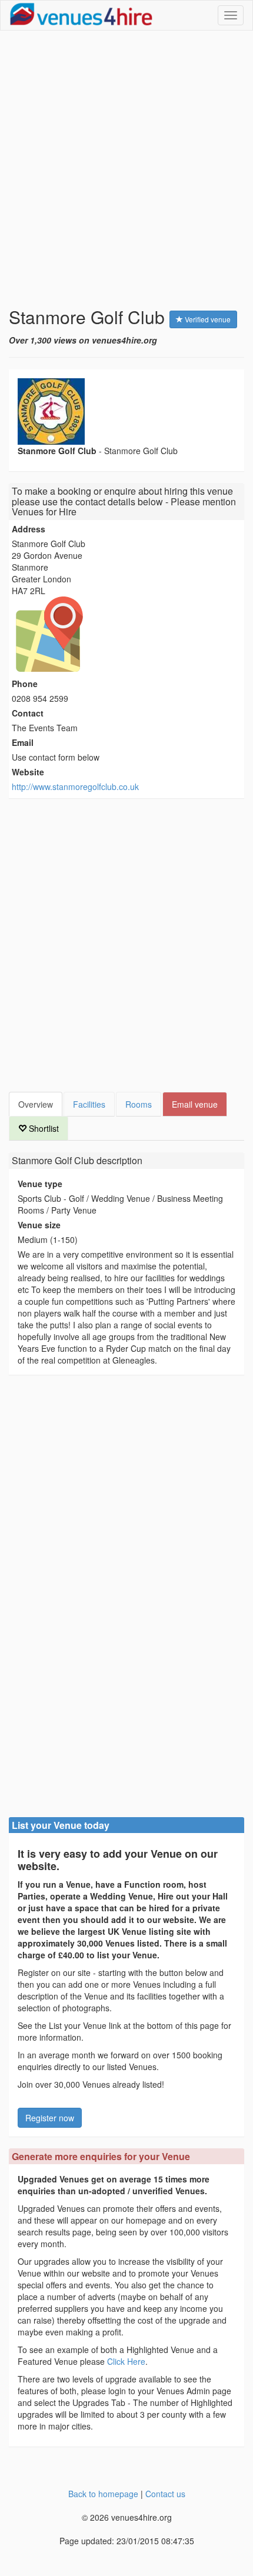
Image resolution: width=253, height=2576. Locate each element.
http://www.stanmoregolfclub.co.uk (75, 787)
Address (29, 529)
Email (23, 742)
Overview (36, 1104)
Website (28, 772)
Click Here (126, 2361)
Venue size (39, 1225)
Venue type (40, 1184)
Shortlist (43, 1128)
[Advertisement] (126, 169)
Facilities (89, 1104)
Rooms (139, 1104)
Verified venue (207, 319)
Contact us (165, 2494)
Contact (28, 713)
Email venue (195, 1104)
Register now (50, 2118)
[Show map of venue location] (126, 634)
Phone (25, 684)
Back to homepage (103, 2494)
